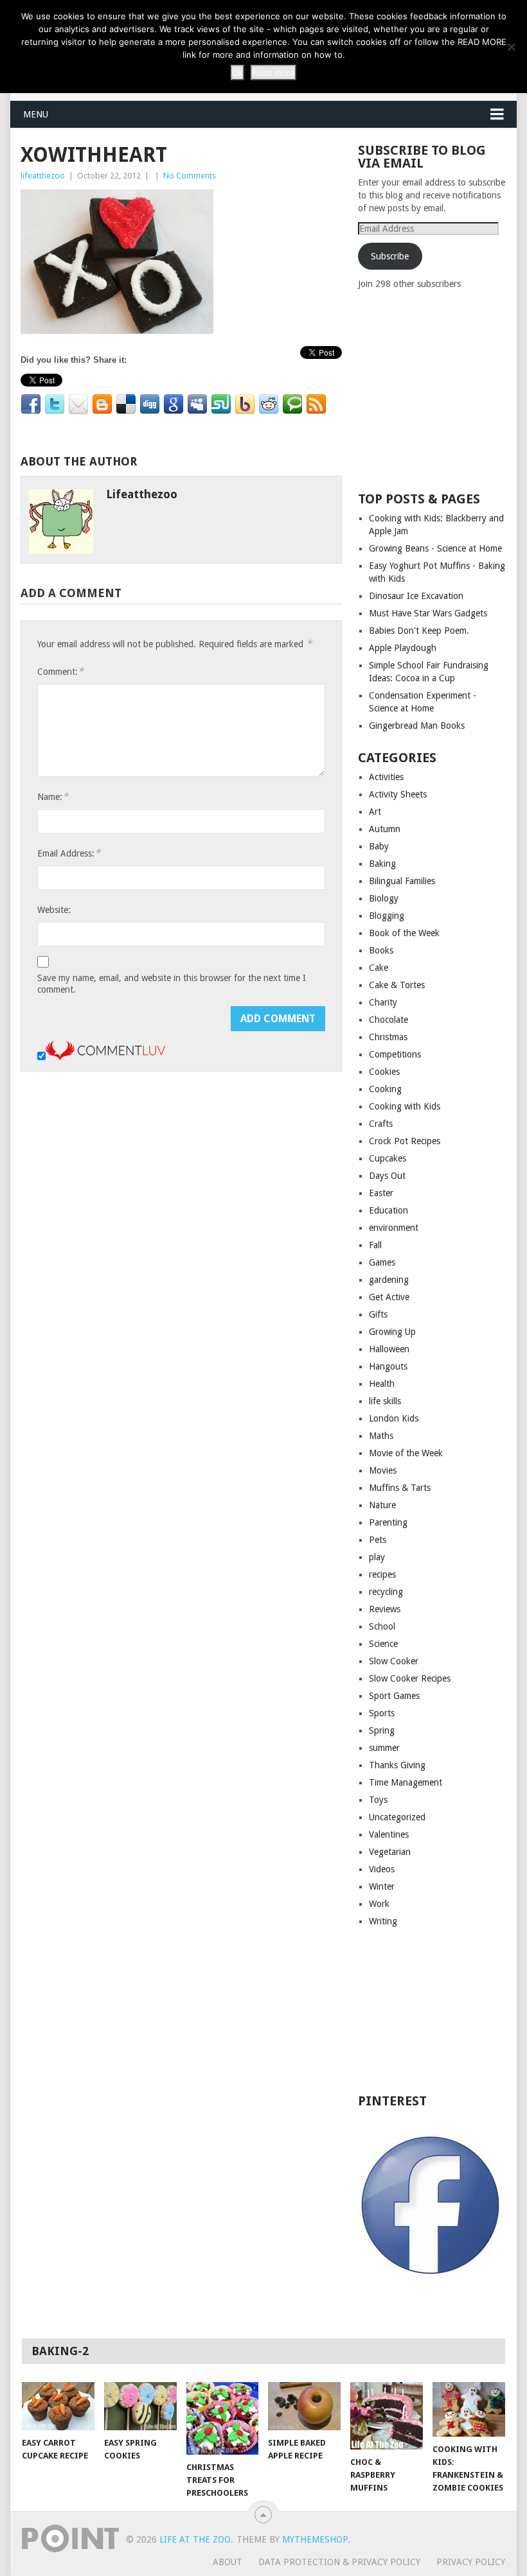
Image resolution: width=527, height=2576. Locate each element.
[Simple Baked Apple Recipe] (304, 2406)
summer (384, 1748)
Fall (375, 1245)
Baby (379, 846)
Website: (54, 910)
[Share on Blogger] (102, 405)
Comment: (60, 671)
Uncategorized (397, 1817)
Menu (36, 114)
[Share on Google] (174, 405)
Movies (383, 1470)
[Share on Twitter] (55, 405)
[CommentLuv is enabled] (105, 1057)
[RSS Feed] (316, 405)
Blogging (387, 916)
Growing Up (392, 1332)
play (377, 1557)
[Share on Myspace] (197, 405)
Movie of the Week (406, 1453)
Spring (382, 1730)
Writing (383, 1921)
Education (389, 1210)
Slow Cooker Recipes (410, 1678)
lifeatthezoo (43, 176)
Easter (381, 1193)
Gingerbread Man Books (417, 726)
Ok (237, 73)
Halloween (389, 1349)
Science (383, 1644)
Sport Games (394, 1696)
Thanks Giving (397, 1765)
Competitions (395, 1054)
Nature (382, 1505)
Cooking (385, 1089)
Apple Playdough (403, 648)
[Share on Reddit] (269, 405)
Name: (53, 796)
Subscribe (390, 256)
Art (375, 812)
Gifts (378, 1314)
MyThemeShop (315, 2539)
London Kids (394, 1418)
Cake (379, 968)
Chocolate (389, 1020)
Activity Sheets (398, 794)
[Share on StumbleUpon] (221, 405)
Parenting (388, 1522)
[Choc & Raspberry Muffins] (387, 2416)
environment (394, 1228)
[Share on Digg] (150, 405)
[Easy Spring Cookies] (140, 2406)
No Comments (190, 176)
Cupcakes (388, 1158)
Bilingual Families (402, 881)
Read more (273, 73)
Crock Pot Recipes (405, 1141)
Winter (382, 1886)
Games (382, 1262)
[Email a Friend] (78, 405)
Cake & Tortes (397, 985)
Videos (382, 1869)
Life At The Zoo (195, 2539)
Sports (382, 1713)
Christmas (388, 1037)
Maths (381, 1436)
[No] (511, 47)
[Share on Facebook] (31, 405)
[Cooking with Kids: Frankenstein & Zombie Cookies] (469, 2409)
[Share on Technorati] (292, 405)
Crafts (381, 1124)
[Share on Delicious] (126, 405)
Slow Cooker (394, 1661)
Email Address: (69, 853)
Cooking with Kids (405, 1106)
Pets (378, 1540)
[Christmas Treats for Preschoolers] (223, 2418)
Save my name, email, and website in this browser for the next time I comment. (172, 984)
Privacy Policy (471, 2562)
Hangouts (388, 1366)
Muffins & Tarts (400, 1488)
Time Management (406, 1782)
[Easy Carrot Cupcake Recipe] (58, 2406)
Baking (382, 864)
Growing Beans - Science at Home (435, 548)
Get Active (389, 1297)
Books (381, 950)
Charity (383, 1002)
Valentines (389, 1834)
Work (379, 1904)
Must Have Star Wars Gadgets (428, 613)
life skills (385, 1401)
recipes (382, 1574)
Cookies (384, 1072)
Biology (384, 898)
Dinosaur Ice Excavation (416, 596)
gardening (389, 1280)
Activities (386, 777)
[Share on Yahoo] (245, 405)
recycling (386, 1592)
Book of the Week (404, 933)
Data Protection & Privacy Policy (339, 2562)
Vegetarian (390, 1852)
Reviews (385, 1609)
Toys (378, 1800)
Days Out (387, 1176)
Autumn (385, 829)
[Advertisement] (442, 390)
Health (382, 1384)
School (382, 1626)
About (228, 2562)
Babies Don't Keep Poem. (419, 631)
